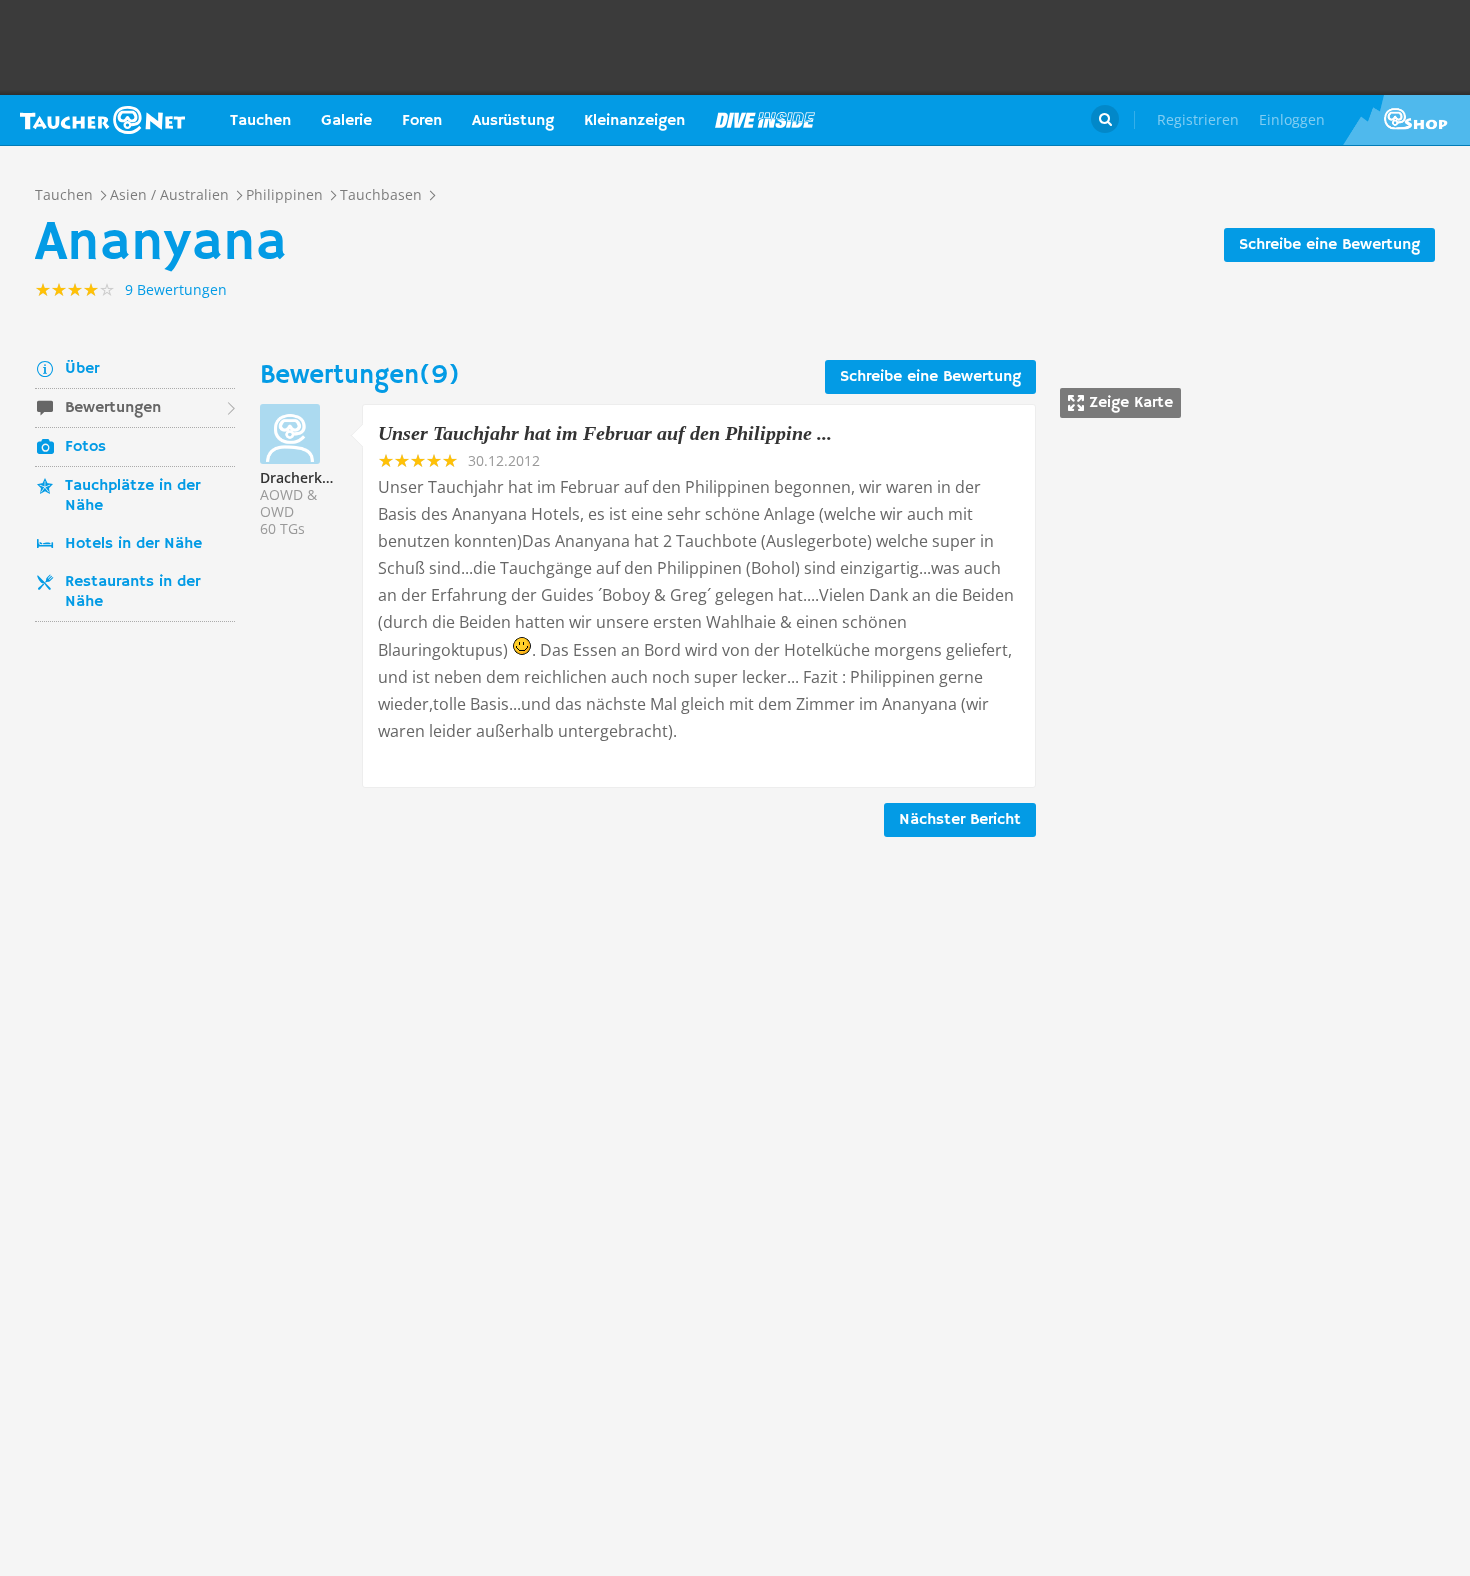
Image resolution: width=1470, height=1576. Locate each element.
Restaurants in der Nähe (132, 592)
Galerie (346, 121)
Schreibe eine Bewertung (1329, 245)
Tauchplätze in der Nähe (132, 496)
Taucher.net (102, 120)
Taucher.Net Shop (1406, 120)
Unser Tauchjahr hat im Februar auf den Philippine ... (605, 433)
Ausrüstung (513, 121)
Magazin (765, 120)
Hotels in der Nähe (133, 544)
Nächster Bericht (960, 820)
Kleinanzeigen (634, 121)
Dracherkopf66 (310, 477)
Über (82, 369)
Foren (422, 121)
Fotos (85, 447)
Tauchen (260, 121)
